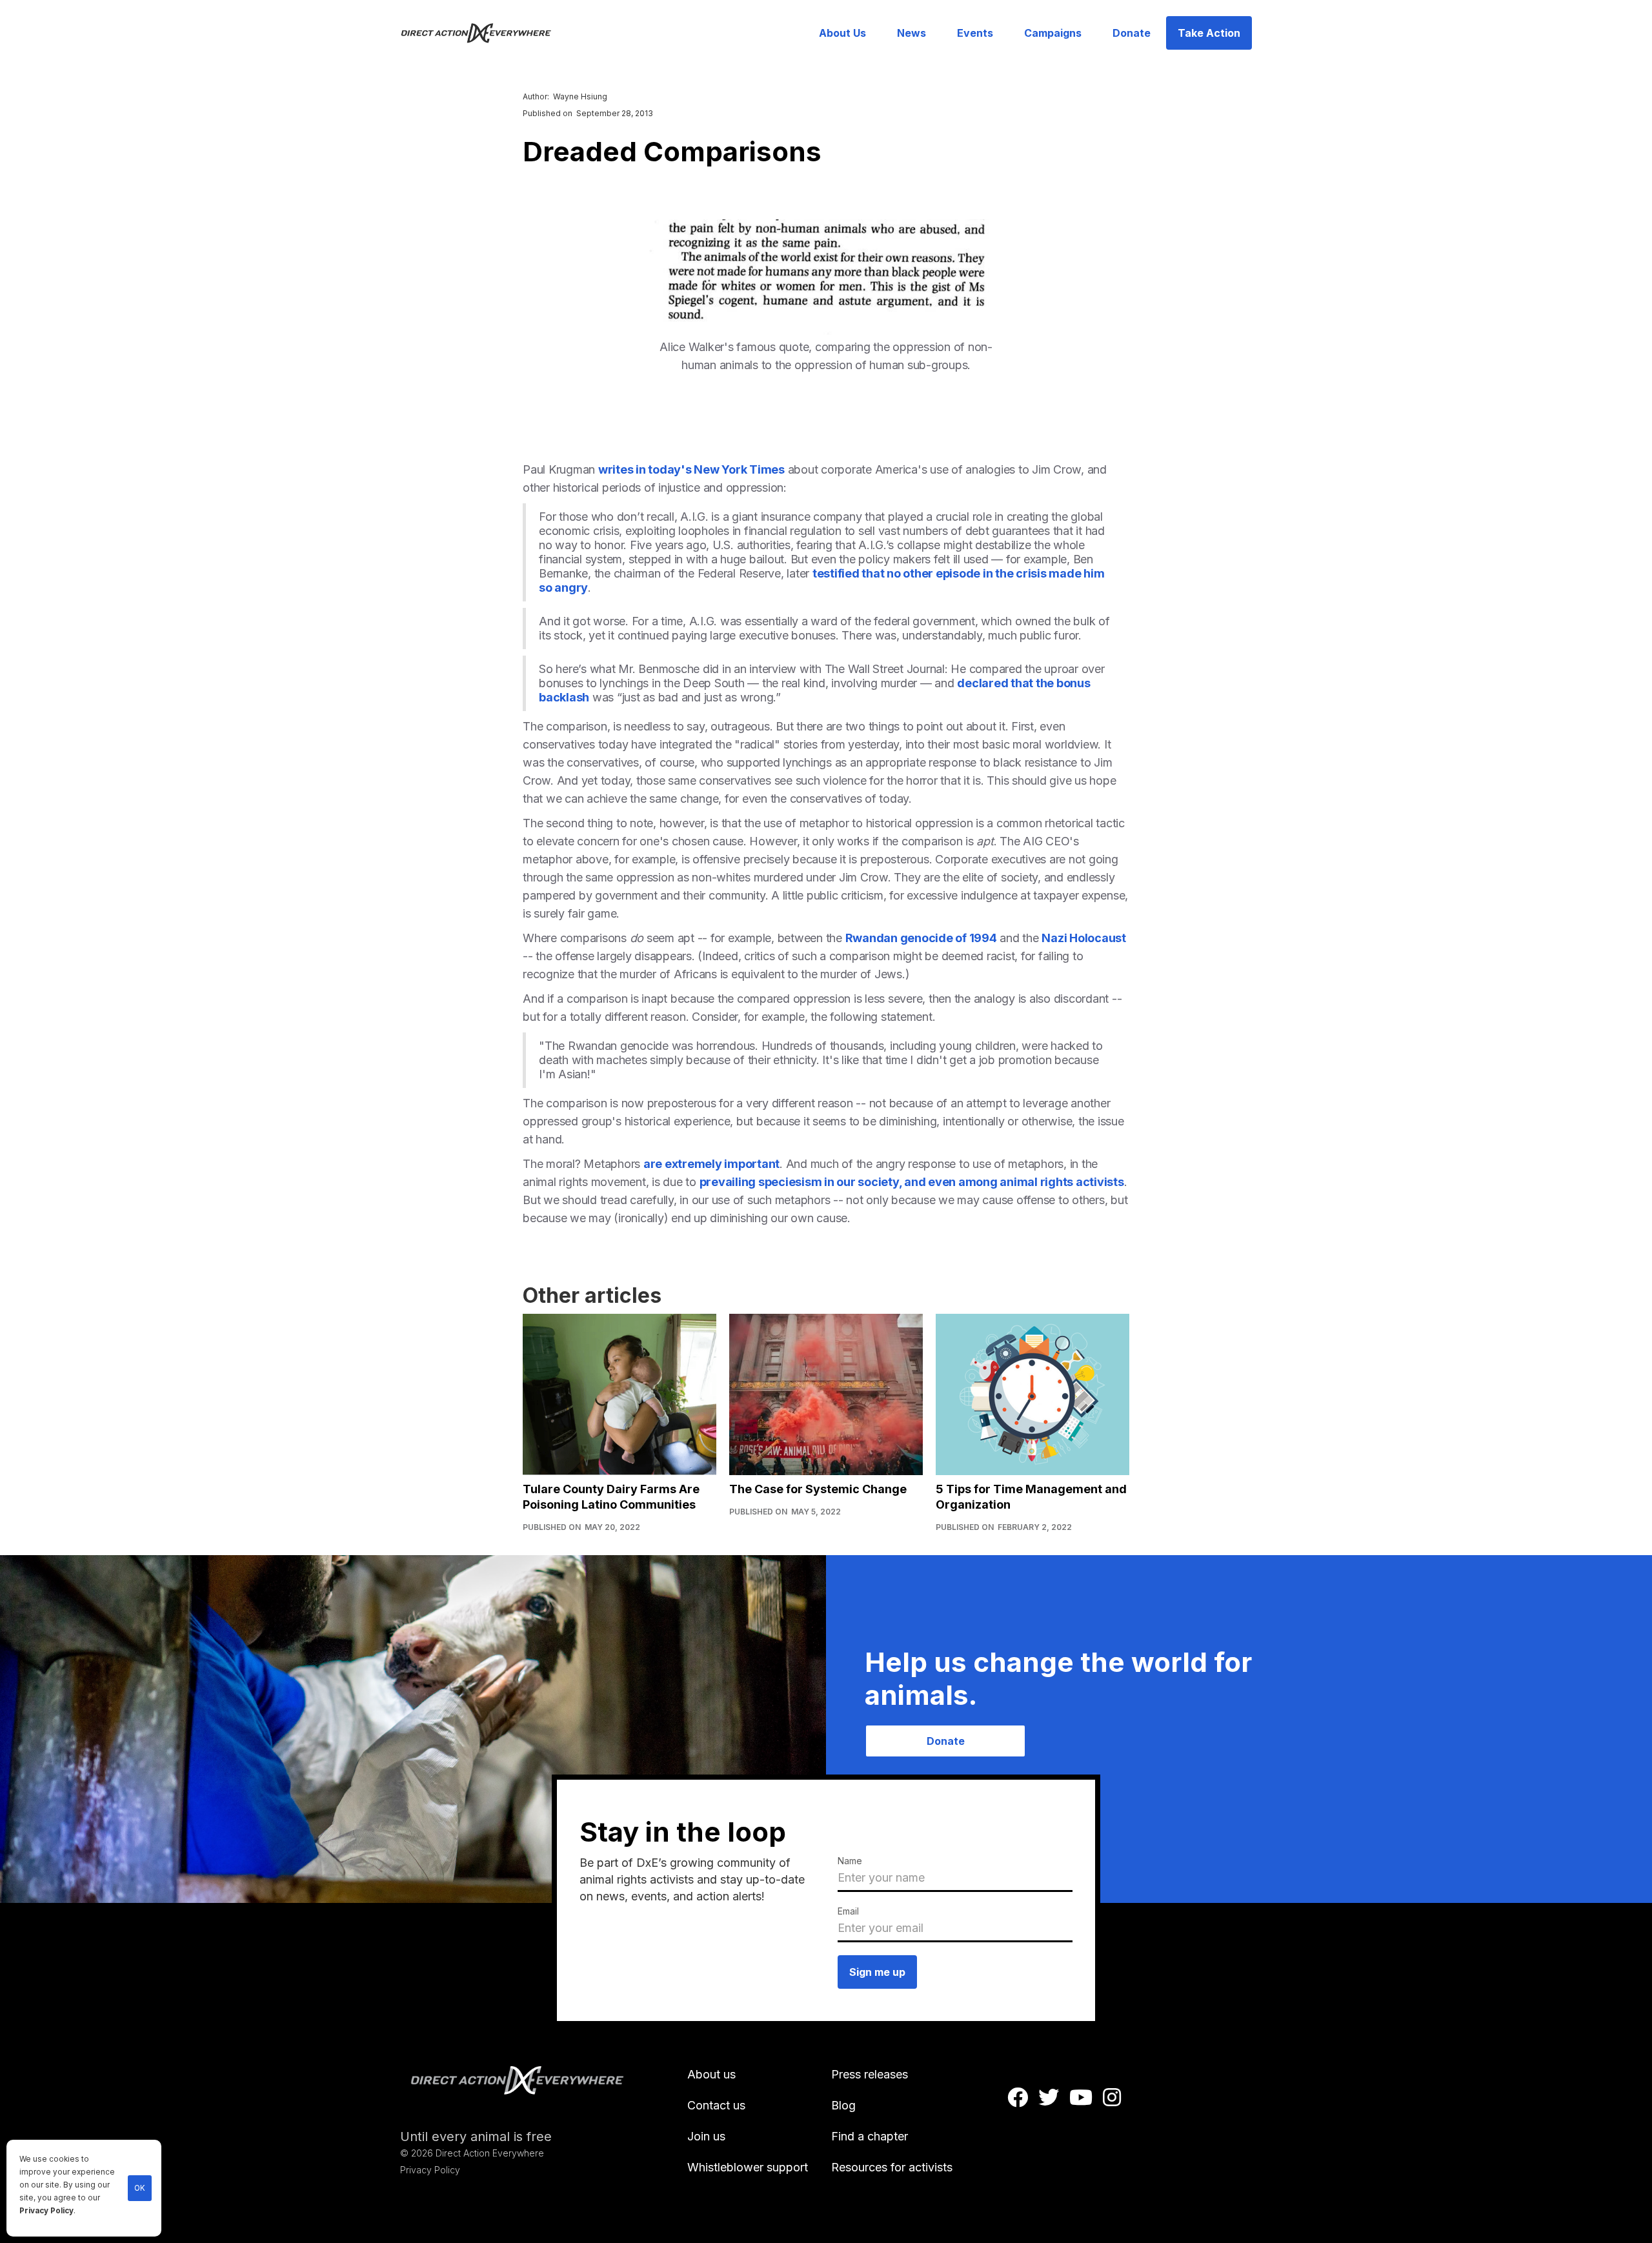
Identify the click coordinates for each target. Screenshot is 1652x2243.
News (912, 33)
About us (711, 2074)
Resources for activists (892, 2167)
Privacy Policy (46, 2211)
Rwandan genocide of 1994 (921, 938)
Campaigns (1053, 33)
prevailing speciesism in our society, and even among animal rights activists (912, 1182)
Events (975, 33)
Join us (706, 2136)
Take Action (1209, 33)
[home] (484, 33)
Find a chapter (870, 2136)
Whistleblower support (748, 2167)
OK (140, 2188)
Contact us (716, 2105)
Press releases (870, 2074)
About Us (842, 33)
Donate (1132, 33)
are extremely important (711, 1164)
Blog (843, 2105)
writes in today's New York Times (691, 469)
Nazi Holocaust (1084, 938)
